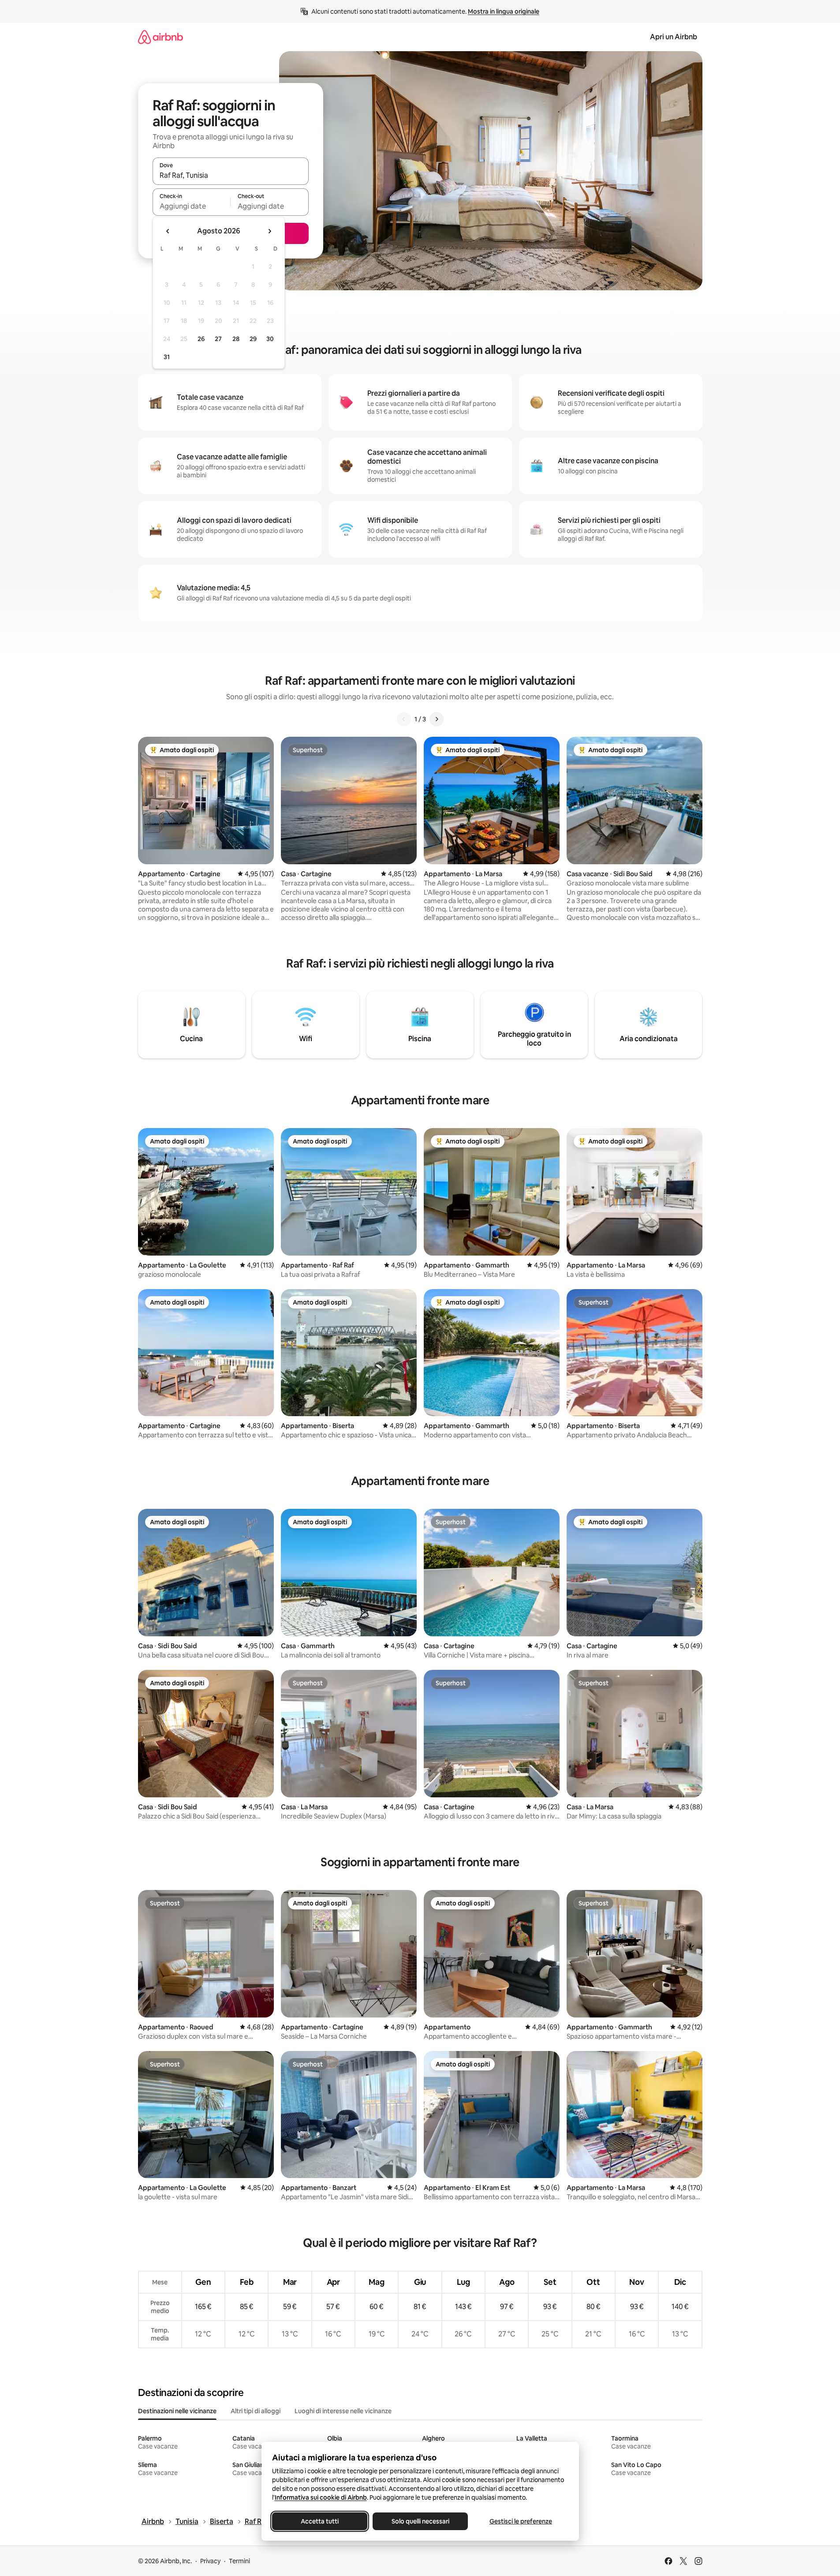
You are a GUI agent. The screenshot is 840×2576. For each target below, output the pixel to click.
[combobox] (231, 175)
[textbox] (192, 206)
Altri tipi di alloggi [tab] (256, 2411)
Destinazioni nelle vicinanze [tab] (177, 2411)
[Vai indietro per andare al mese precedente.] (168, 231)
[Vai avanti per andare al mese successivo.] (269, 231)
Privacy (210, 2561)
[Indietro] (404, 719)
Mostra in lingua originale (504, 11)
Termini (239, 2561)
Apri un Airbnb (674, 37)
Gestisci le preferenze (521, 2521)
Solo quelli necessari (420, 2521)
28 (236, 339)
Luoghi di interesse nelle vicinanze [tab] (343, 2411)
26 (201, 339)
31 (167, 357)
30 (270, 339)
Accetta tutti (320, 2521)
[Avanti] (437, 719)
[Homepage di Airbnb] (161, 37)
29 (253, 339)
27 (218, 339)
